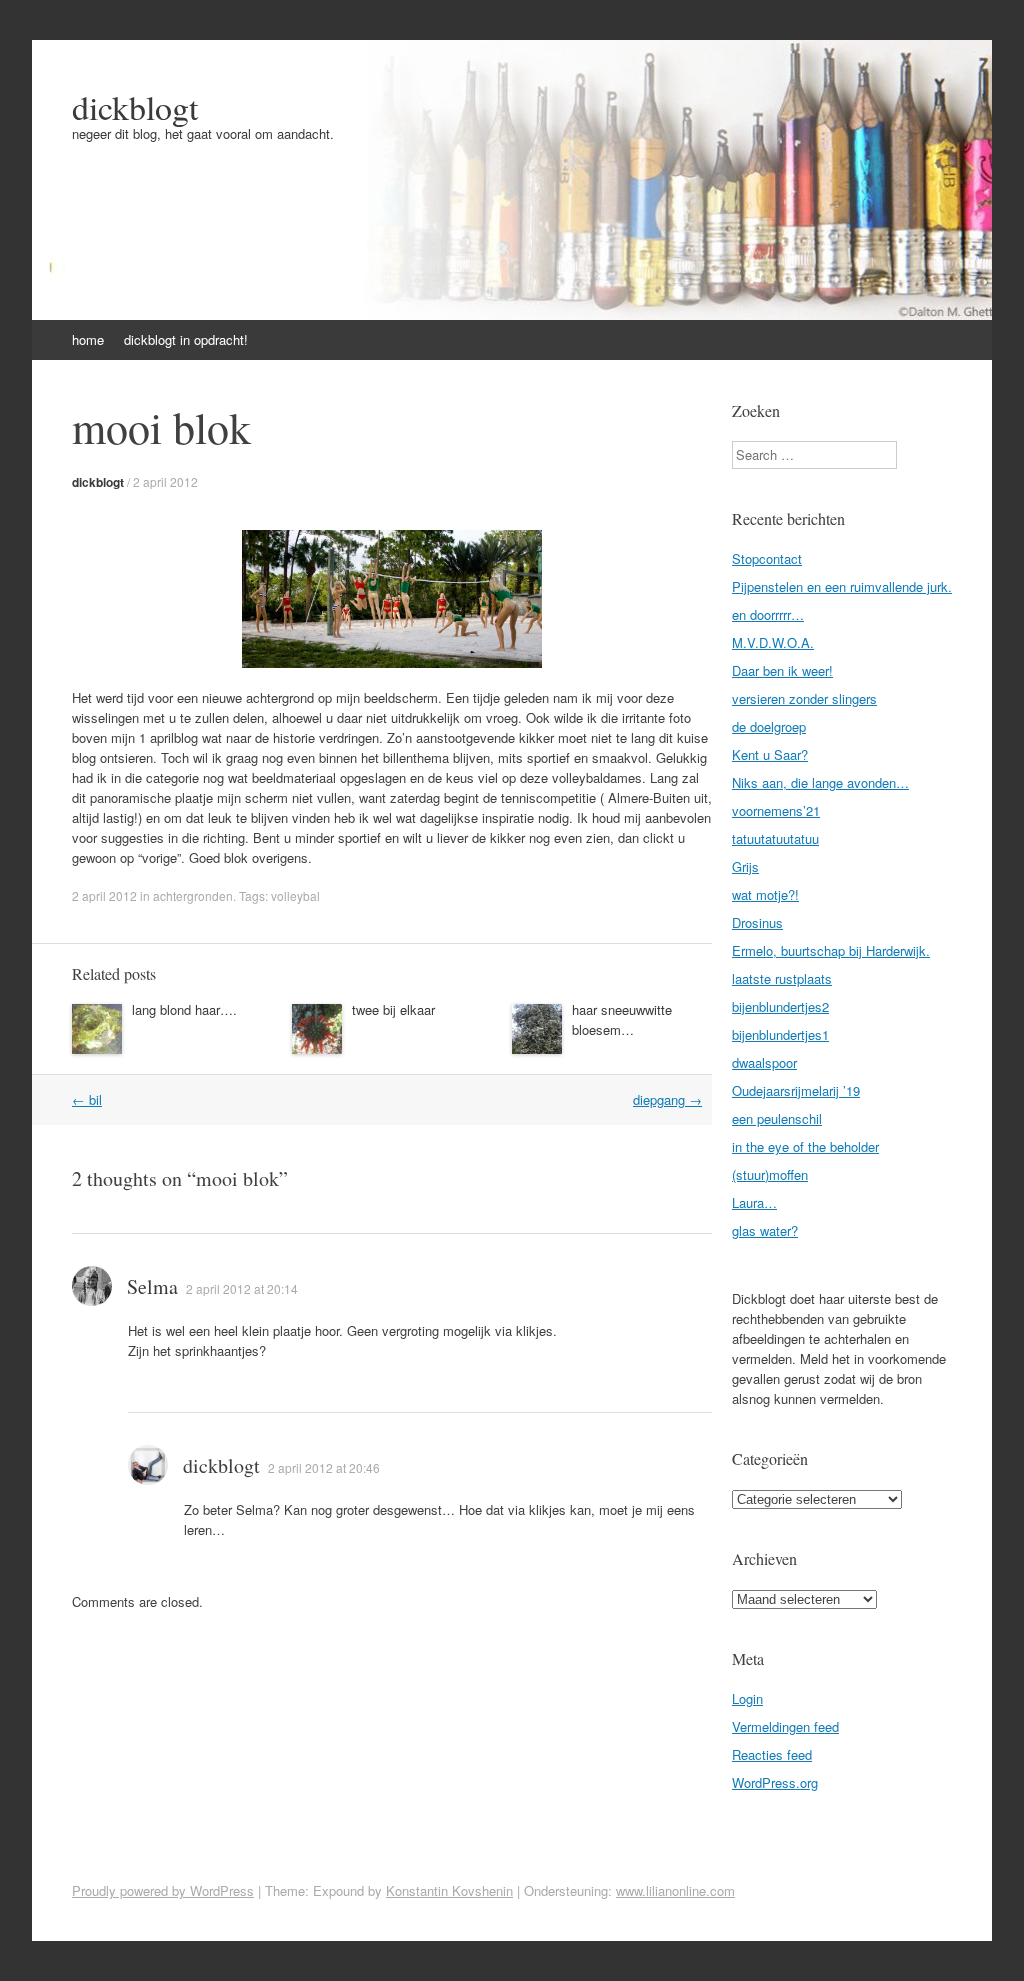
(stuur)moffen (770, 1174)
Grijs (745, 866)
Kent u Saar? (770, 754)
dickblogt (135, 107)
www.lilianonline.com (675, 1890)
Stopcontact (767, 558)
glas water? (765, 1230)
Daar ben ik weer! (782, 670)
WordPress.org (775, 1782)
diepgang (667, 1099)
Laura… (754, 1202)
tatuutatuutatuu (775, 838)
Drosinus (757, 922)
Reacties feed (772, 1754)
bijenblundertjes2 (780, 1006)
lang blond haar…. (184, 1009)
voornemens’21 (776, 810)
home (88, 339)
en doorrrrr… (768, 614)
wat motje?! (765, 894)
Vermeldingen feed (785, 1726)
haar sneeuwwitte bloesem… (622, 1019)
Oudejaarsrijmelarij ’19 (796, 1090)
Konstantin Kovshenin (449, 1890)
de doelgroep (769, 726)
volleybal (295, 895)
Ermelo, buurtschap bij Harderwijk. (831, 950)
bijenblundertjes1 (780, 1034)
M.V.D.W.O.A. (773, 642)
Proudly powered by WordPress (163, 1890)
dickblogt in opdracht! (186, 339)
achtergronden (193, 895)
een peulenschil (777, 1118)
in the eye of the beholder (805, 1146)
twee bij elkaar (393, 1009)
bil (87, 1099)
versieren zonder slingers (804, 698)
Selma (152, 1286)
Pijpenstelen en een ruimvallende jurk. (842, 586)
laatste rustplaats (782, 978)
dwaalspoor (764, 1062)
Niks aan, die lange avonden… (820, 782)
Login (747, 1698)
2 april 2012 (165, 481)
